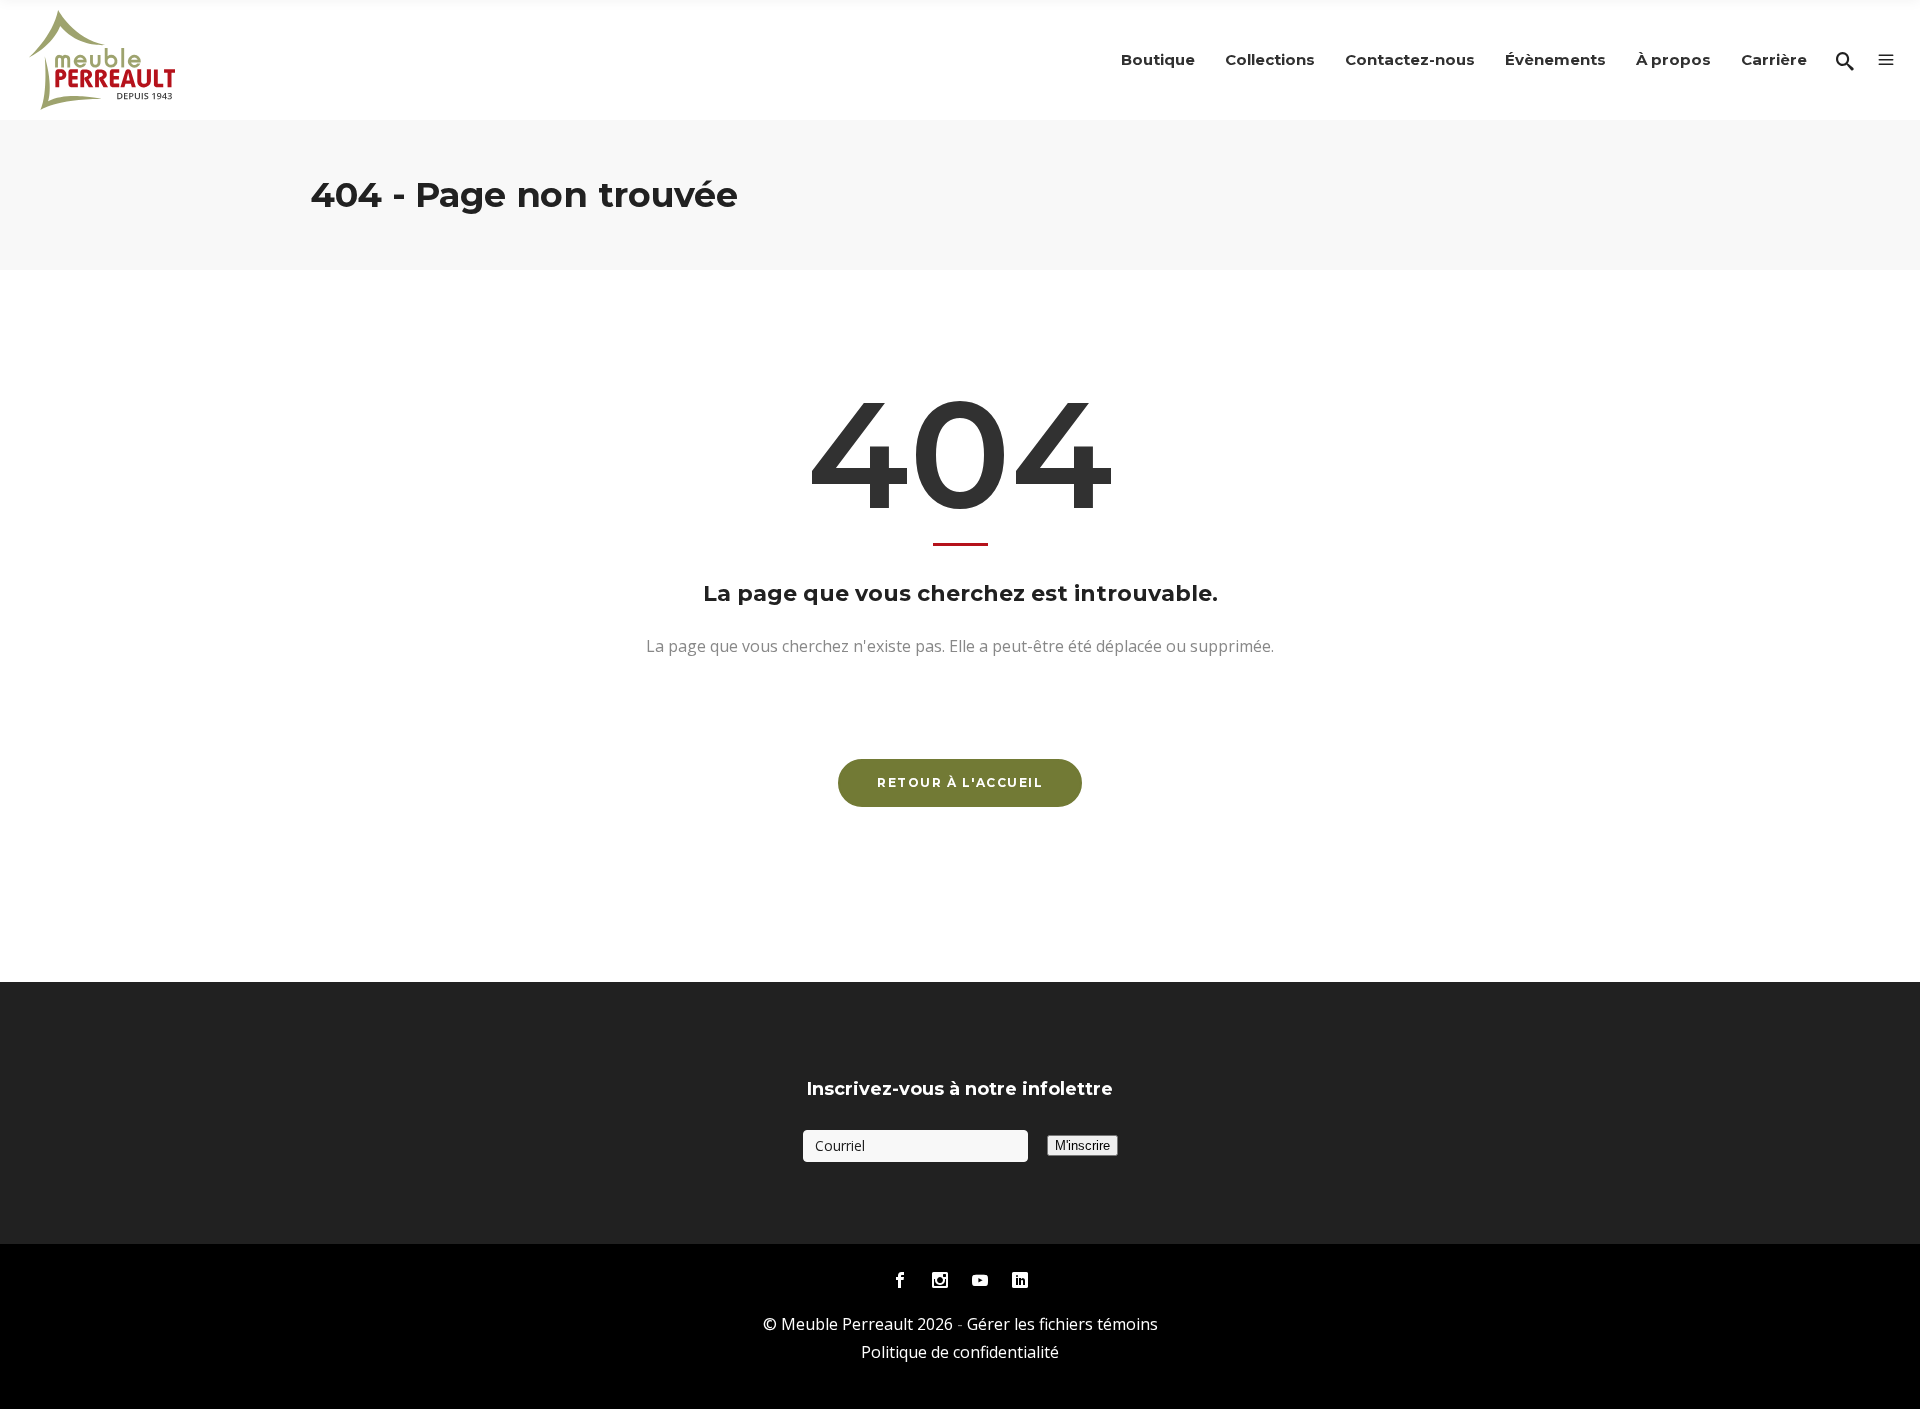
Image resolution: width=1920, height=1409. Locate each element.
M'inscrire (1082, 1145)
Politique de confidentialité (960, 1352)
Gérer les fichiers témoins (1062, 1324)
